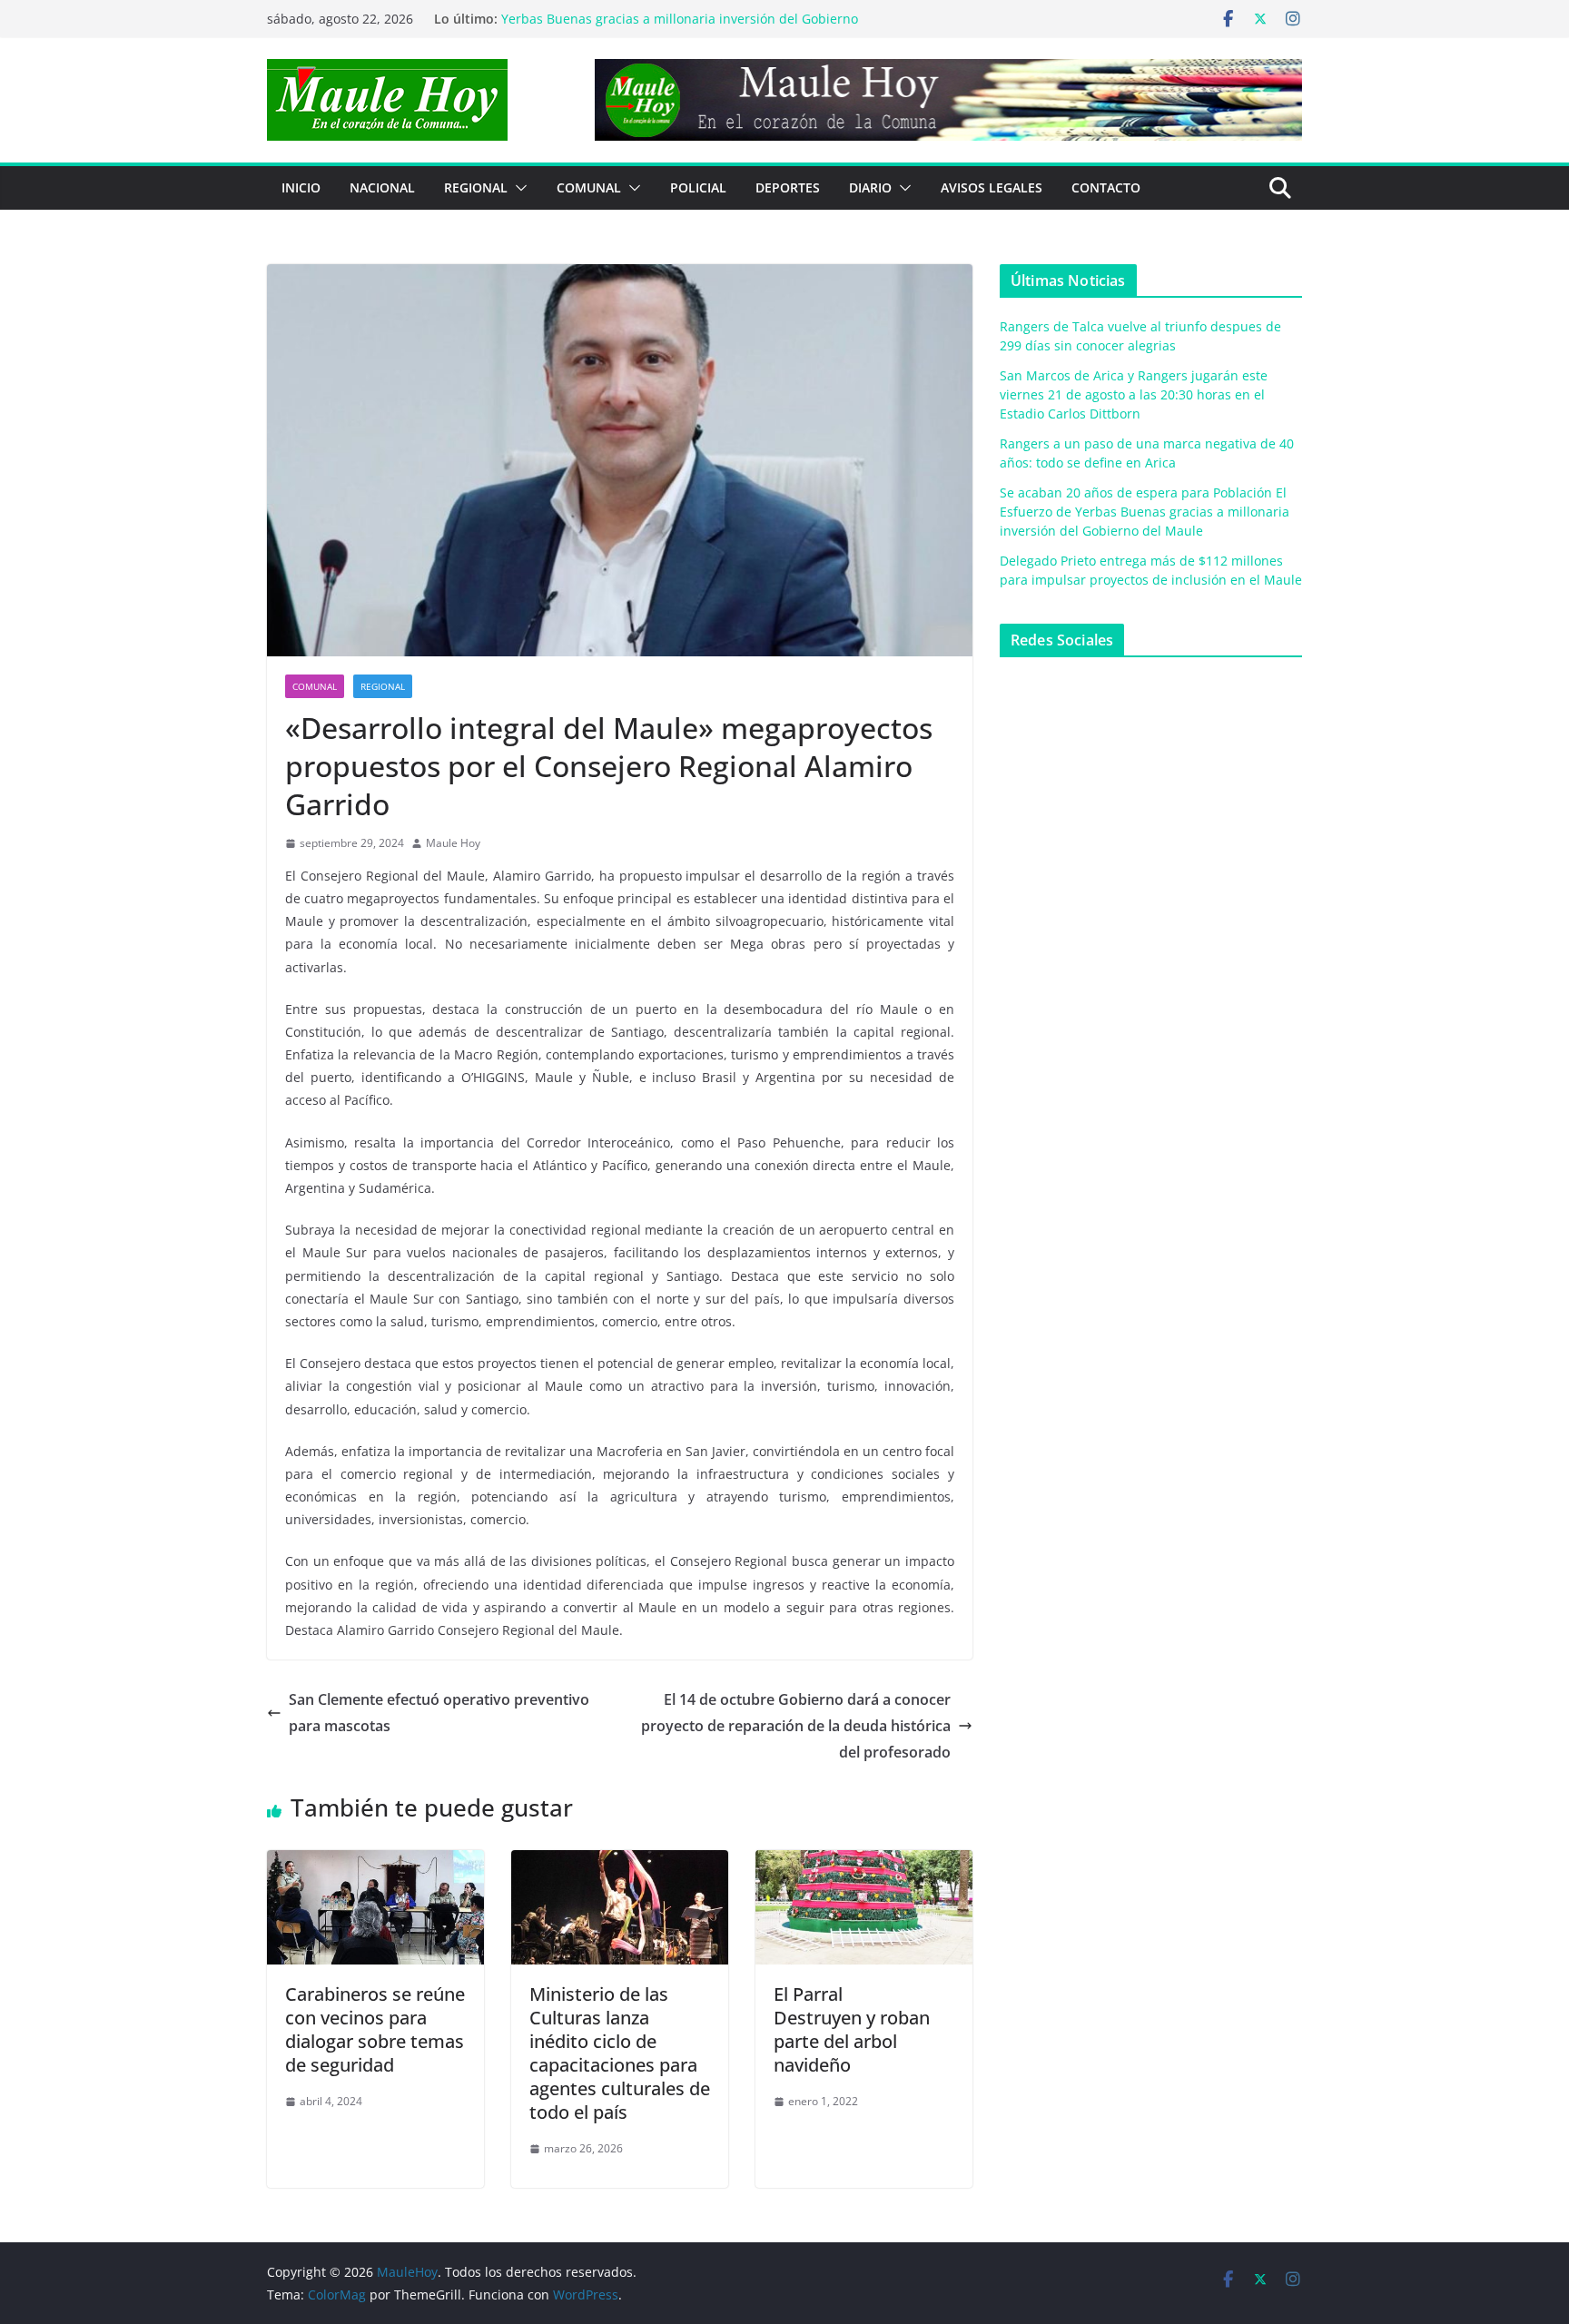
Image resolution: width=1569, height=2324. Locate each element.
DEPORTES (788, 187)
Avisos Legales (992, 187)
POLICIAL (698, 187)
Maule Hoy (453, 843)
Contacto (1106, 187)
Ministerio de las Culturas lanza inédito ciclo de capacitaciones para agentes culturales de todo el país (620, 2053)
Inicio (301, 187)
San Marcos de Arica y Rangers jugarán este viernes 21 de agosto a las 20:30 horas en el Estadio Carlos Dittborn (1134, 394)
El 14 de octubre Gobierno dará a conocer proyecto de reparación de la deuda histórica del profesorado (796, 1726)
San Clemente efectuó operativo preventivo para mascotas (439, 1713)
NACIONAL (382, 187)
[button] (518, 188)
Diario (870, 187)
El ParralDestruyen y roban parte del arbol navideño (852, 2029)
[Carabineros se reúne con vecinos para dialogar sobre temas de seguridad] (375, 1863)
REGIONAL (476, 187)
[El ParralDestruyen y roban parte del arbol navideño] (864, 1863)
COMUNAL (589, 187)
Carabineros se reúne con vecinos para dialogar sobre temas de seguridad (375, 2029)
